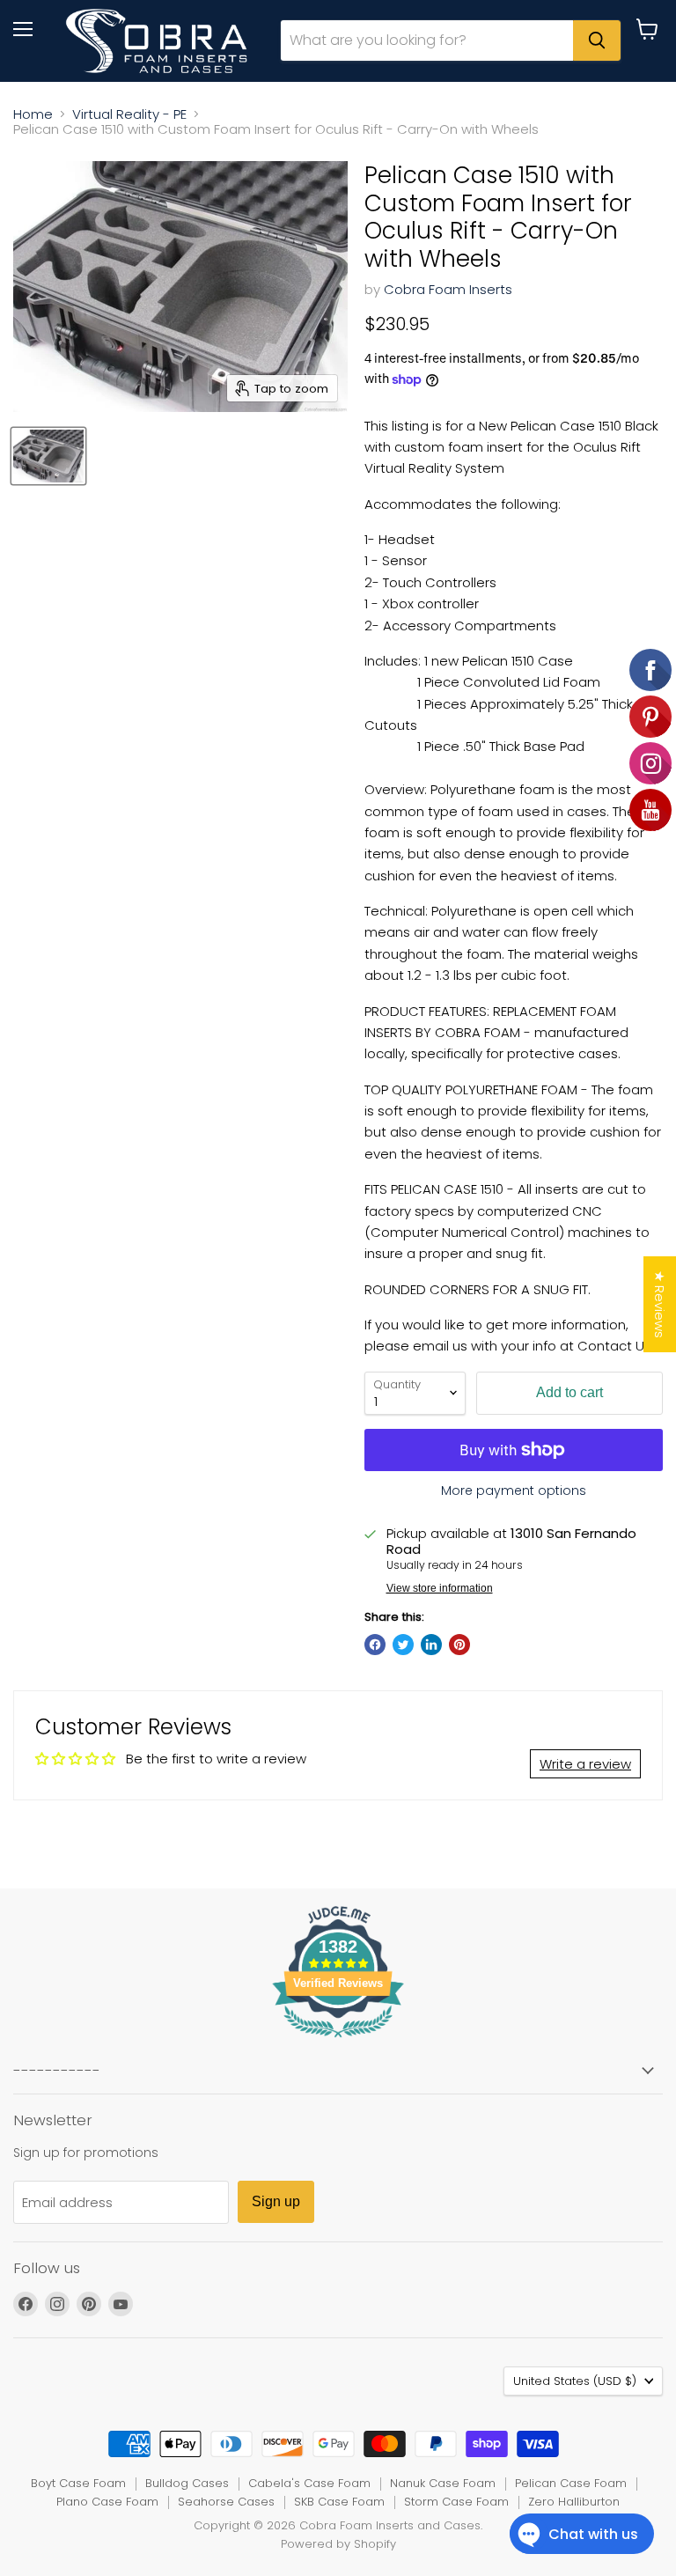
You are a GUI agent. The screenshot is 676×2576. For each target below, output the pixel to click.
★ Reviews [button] (660, 1304)
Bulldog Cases (187, 2483)
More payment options (514, 1490)
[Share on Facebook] (375, 1645)
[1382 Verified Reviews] (338, 2040)
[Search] (597, 40)
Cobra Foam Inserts (448, 289)
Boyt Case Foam (78, 2483)
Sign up (276, 2201)
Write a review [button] (585, 1764)
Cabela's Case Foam (309, 2483)
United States (575, 2381)
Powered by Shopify (338, 2544)
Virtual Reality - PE (129, 114)
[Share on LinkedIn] (431, 1645)
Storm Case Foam (456, 2502)
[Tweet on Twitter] (403, 1645)
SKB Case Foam (339, 2502)
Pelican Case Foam (571, 2483)
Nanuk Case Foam (443, 2483)
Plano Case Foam (107, 2502)
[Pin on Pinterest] (459, 1645)
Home (33, 114)
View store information (440, 1588)
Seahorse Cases (226, 2502)
